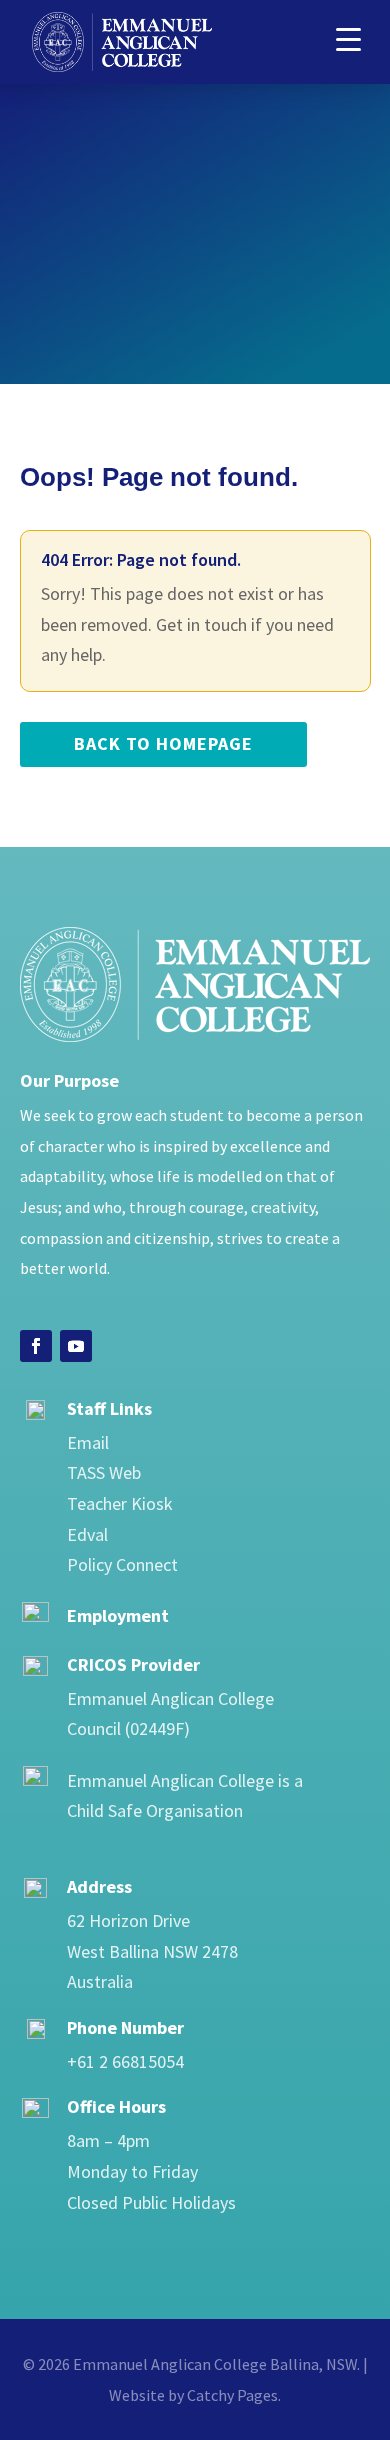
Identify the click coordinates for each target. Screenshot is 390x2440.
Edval (87, 1534)
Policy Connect (122, 1564)
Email (88, 1442)
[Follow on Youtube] (76, 1346)
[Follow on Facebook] (36, 1346)
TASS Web (104, 1472)
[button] (348, 37)
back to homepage (163, 743)
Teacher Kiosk (120, 1503)
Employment (118, 1615)
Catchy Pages (232, 2395)
